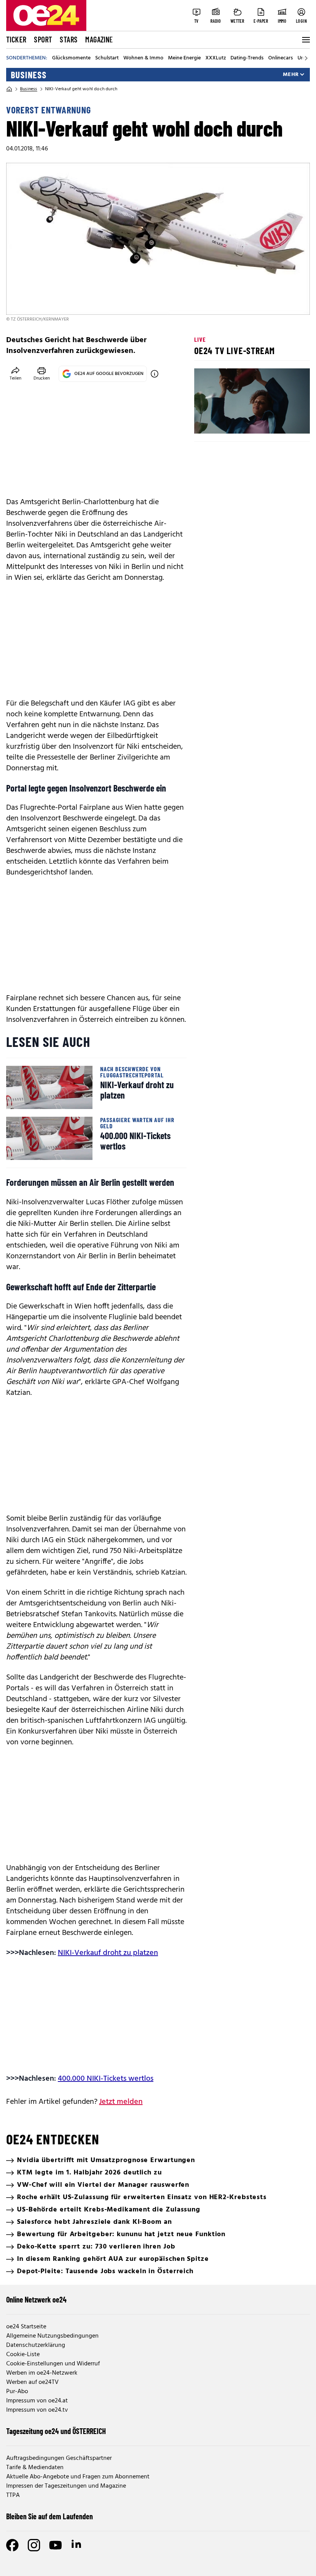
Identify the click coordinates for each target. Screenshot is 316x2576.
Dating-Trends (247, 58)
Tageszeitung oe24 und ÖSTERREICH (56, 2431)
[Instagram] (34, 2545)
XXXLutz (216, 58)
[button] (207, 421)
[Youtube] (55, 2545)
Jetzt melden (121, 2102)
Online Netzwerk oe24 (36, 2299)
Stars (69, 39)
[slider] (232, 421)
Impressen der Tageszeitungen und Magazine (66, 2486)
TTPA (13, 2495)
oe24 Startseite (26, 2327)
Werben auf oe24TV (32, 2382)
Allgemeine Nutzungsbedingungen (52, 2336)
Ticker (16, 39)
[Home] (9, 89)
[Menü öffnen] (305, 40)
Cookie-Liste (23, 2355)
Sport (43, 39)
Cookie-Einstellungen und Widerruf (53, 2364)
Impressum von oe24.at (37, 2401)
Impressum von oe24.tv (37, 2410)
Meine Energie (184, 58)
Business (29, 75)
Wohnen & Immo (143, 58)
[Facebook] (12, 2545)
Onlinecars (281, 58)
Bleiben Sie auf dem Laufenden (50, 2516)
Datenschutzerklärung (36, 2345)
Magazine (99, 39)
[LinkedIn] (77, 2545)
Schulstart (107, 58)
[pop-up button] (285, 421)
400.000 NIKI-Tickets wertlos (106, 2079)
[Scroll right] (306, 58)
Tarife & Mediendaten (35, 2468)
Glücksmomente (71, 58)
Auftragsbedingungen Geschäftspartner (59, 2458)
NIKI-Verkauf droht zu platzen (108, 1953)
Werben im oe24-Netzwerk (42, 2373)
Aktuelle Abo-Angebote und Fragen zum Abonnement (78, 2477)
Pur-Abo (17, 2392)
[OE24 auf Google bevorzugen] (155, 374)
